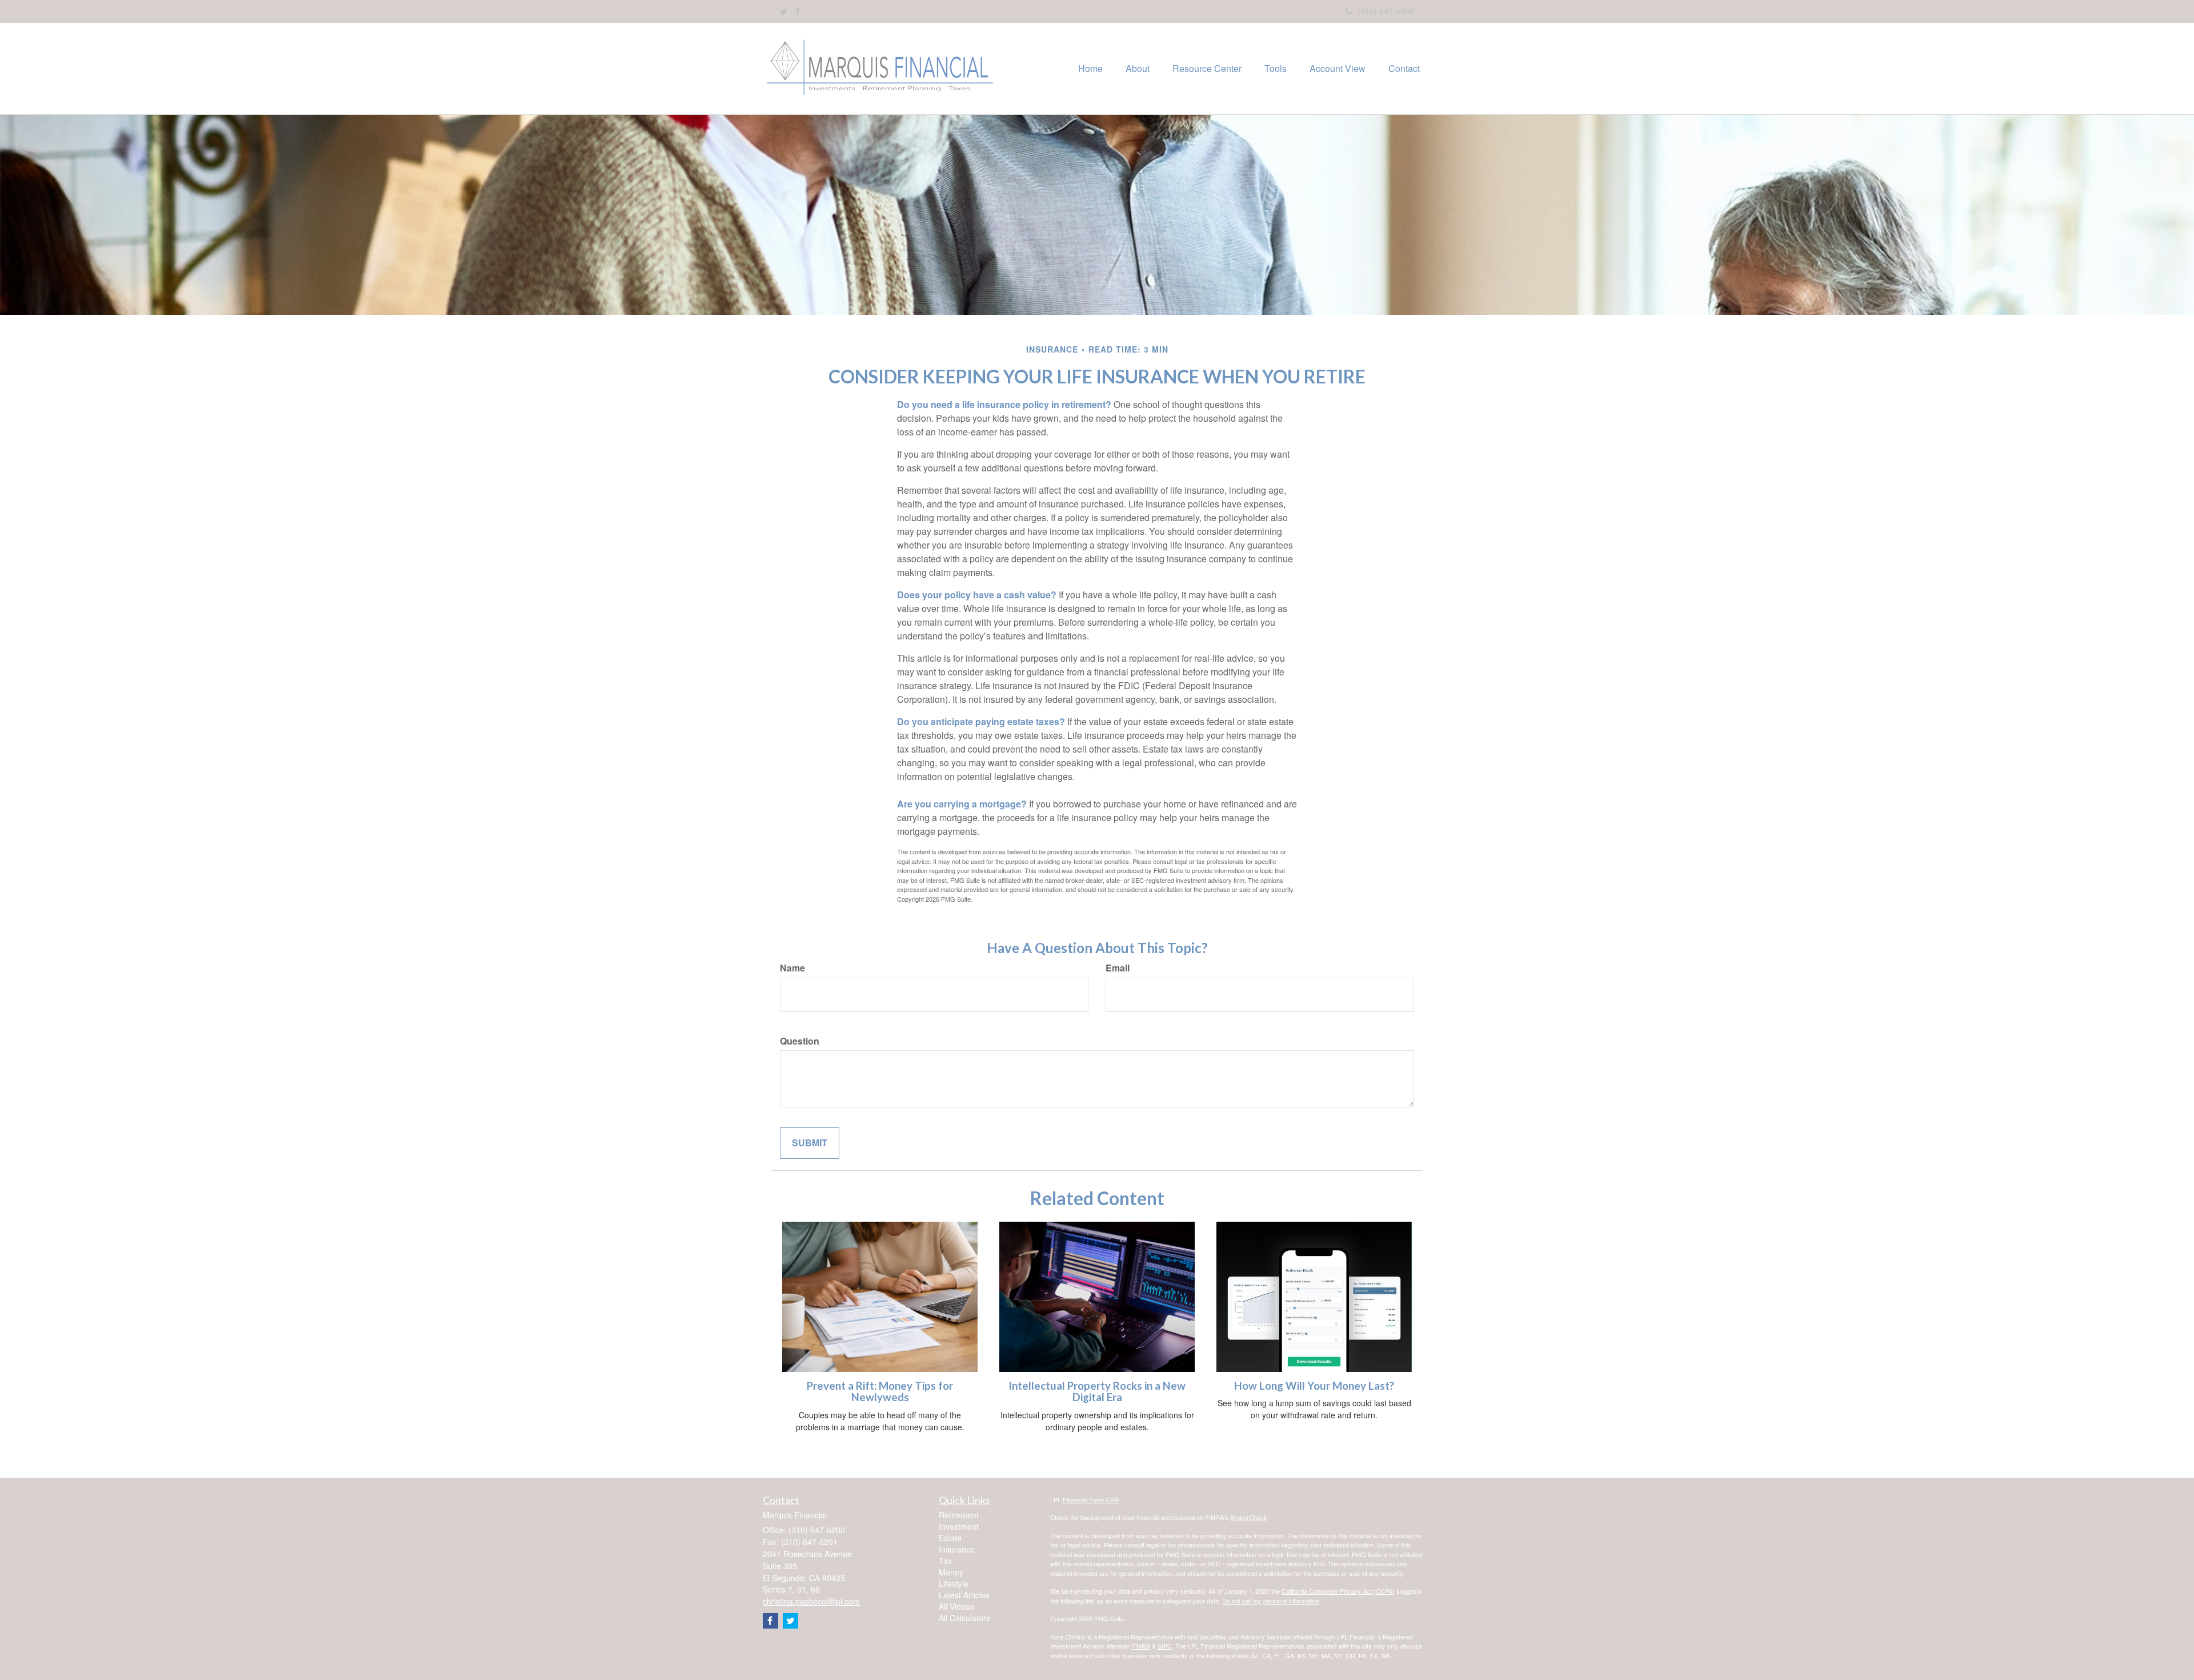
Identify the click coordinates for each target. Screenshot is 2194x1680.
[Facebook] (798, 11)
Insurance (957, 1549)
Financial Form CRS (1091, 1499)
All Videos (956, 1606)
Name (792, 968)
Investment (959, 1526)
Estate (950, 1538)
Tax (945, 1561)
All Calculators (964, 1618)
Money (951, 1572)
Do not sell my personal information (1271, 1601)
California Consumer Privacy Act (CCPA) (1338, 1591)
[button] (1138, 69)
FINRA (1141, 1646)
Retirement (959, 1515)
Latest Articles (964, 1595)
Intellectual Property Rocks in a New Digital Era (1097, 1392)
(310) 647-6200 (1386, 11)
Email (1118, 968)
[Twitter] (784, 11)
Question (800, 1041)
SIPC (1165, 1646)
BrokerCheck (1249, 1517)
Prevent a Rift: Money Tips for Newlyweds (880, 1392)
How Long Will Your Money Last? (1314, 1386)
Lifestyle (954, 1583)
